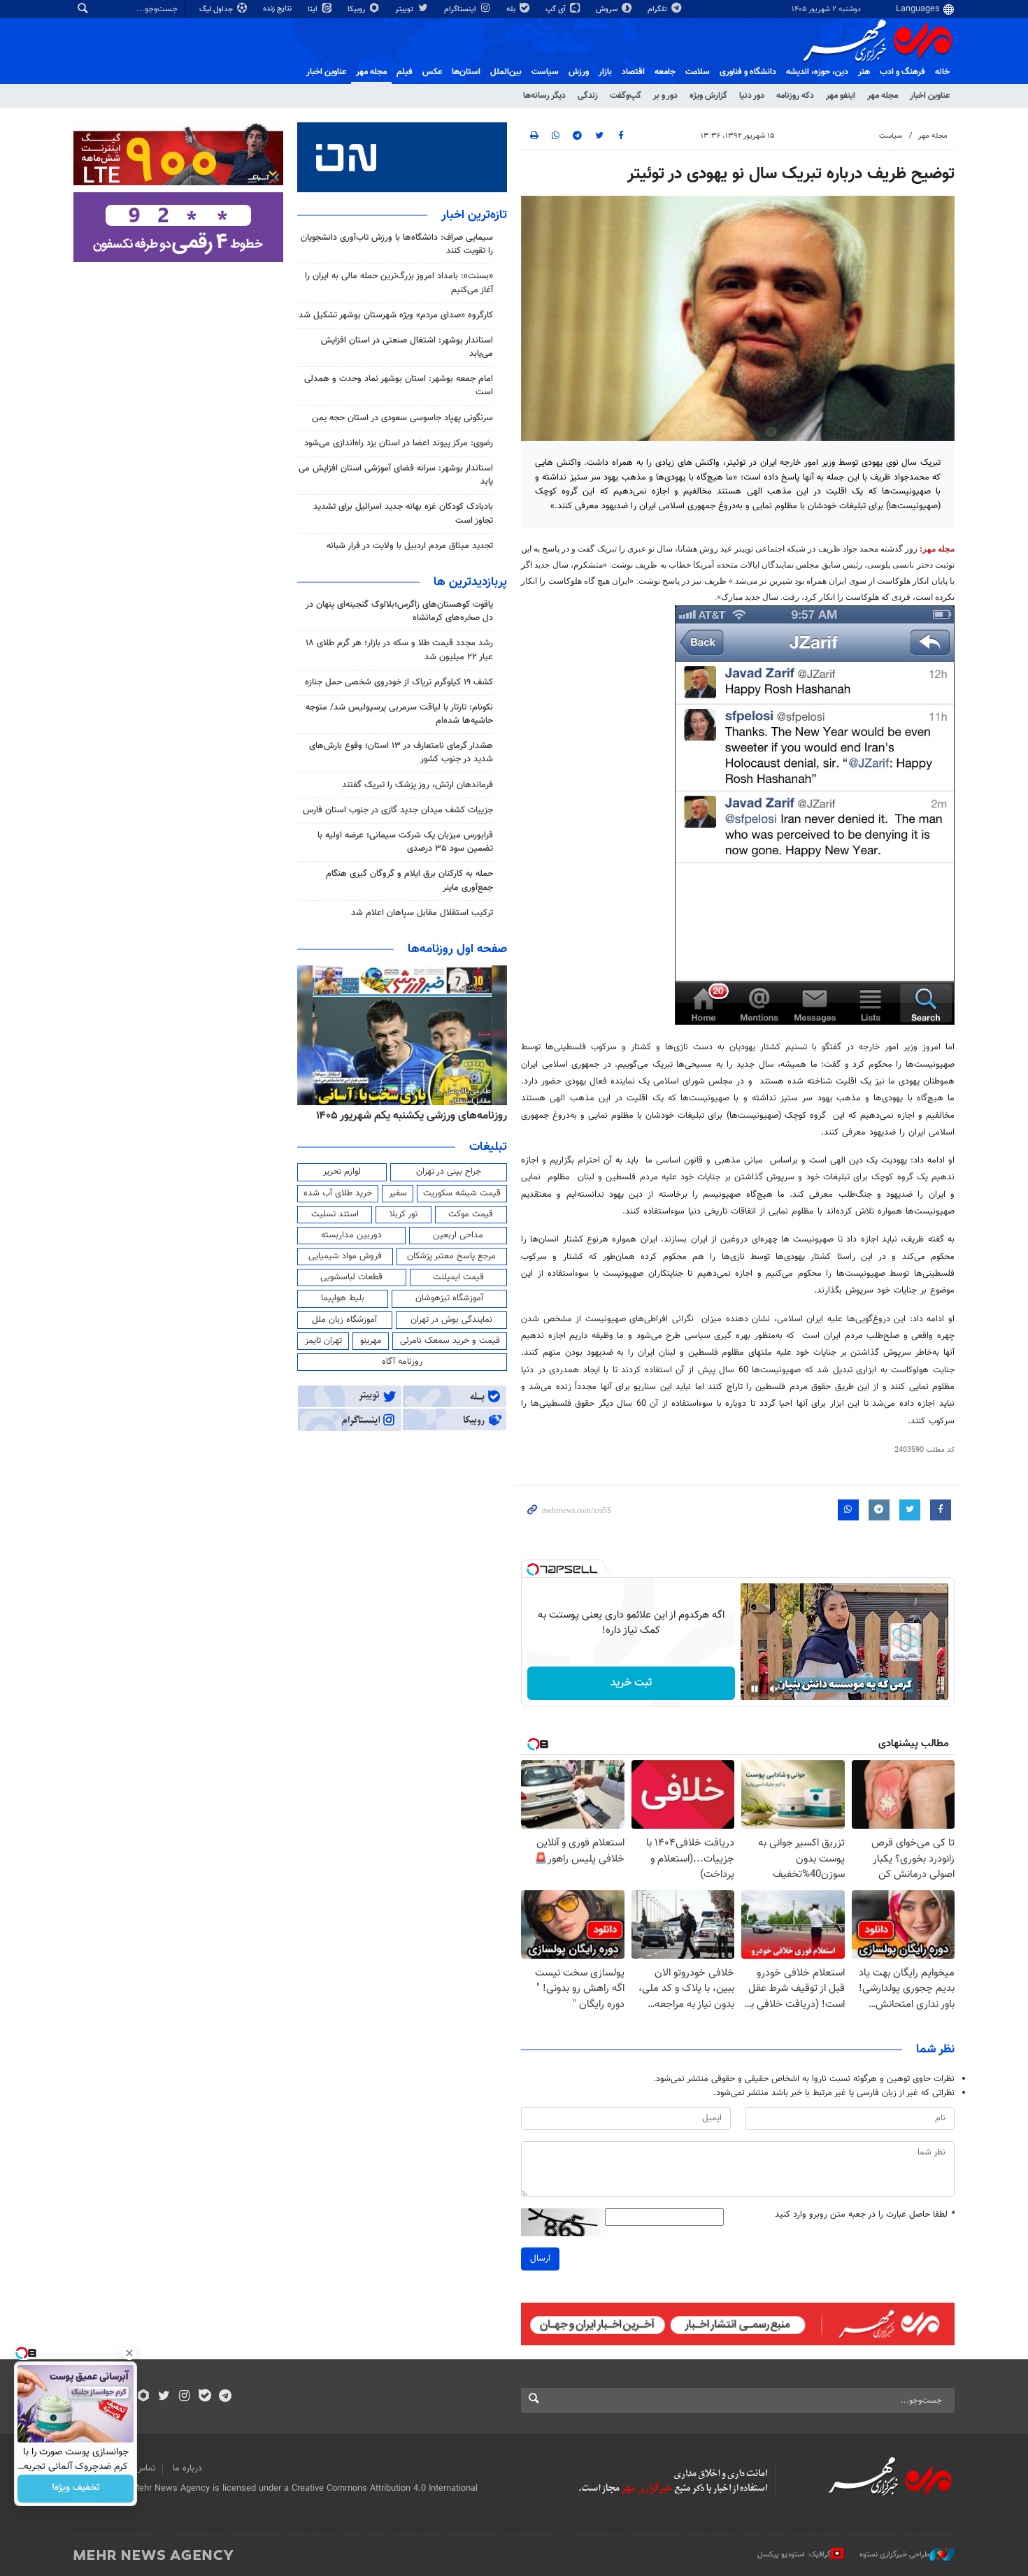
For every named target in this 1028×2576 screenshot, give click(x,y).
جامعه (665, 72)
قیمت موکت (471, 1214)
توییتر (405, 9)
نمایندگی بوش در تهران (451, 1320)
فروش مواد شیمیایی (345, 1256)
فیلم (405, 72)
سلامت (698, 72)
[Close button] (129, 2353)
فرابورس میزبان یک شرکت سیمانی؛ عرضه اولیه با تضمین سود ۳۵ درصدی (405, 842)
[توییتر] (164, 2397)
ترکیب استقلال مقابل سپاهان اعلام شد (422, 913)
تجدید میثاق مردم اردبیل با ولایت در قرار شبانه (410, 546)
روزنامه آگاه (402, 1362)
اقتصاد (633, 72)
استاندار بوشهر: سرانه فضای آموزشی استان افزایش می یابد (396, 475)
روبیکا (357, 9)
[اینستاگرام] (184, 2397)
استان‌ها (466, 72)
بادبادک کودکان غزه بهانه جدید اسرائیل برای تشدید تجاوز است (403, 513)
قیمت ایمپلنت (458, 1277)
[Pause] (755, 1689)
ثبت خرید (631, 1683)
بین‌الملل (506, 72)
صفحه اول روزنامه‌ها (457, 949)
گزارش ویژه (708, 96)
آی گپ (557, 9)
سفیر (398, 1193)
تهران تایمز (323, 1341)
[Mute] (774, 1689)
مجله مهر (371, 72)
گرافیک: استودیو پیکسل (794, 2555)
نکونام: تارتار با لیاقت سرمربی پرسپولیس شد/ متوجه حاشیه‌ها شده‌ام (399, 714)
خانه (942, 72)
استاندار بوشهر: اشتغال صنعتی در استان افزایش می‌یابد (407, 347)
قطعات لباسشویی (351, 1277)
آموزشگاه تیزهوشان (449, 1298)
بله (512, 9)
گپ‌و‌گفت (626, 96)
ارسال (540, 2259)
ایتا (314, 9)
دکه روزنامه (795, 96)
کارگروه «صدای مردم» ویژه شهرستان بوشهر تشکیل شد (396, 315)
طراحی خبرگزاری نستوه (894, 2555)
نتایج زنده (278, 9)
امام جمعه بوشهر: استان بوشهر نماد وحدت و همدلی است (399, 386)
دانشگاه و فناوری (748, 72)
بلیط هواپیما (343, 1298)
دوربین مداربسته (351, 1235)
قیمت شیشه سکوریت (462, 1193)
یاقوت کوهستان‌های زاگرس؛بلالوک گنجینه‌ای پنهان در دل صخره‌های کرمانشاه (399, 611)
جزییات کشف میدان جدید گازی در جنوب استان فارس (398, 810)
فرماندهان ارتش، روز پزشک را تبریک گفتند (417, 785)
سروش (608, 9)
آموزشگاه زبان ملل (344, 1320)
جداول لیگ (217, 9)
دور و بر (665, 96)
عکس (432, 72)
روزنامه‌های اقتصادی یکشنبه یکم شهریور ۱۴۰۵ (407, 1116)
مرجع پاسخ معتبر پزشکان (451, 1256)
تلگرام (658, 9)
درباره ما (187, 2468)
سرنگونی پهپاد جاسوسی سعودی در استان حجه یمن (402, 418)
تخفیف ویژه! (76, 2489)
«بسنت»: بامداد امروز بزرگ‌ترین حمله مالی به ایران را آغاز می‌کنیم (399, 283)
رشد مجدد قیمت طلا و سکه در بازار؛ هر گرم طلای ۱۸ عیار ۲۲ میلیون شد (399, 650)
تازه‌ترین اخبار (474, 215)
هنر (864, 72)
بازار (605, 72)
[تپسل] (533, 1569)
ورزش (579, 72)
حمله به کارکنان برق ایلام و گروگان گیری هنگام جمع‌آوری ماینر (409, 880)
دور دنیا (752, 96)
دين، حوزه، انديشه (817, 72)
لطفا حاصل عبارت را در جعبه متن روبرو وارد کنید (865, 2215)
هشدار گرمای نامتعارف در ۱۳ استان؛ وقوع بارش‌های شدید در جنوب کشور (401, 753)
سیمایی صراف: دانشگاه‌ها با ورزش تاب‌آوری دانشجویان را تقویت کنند (397, 244)
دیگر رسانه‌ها (544, 96)
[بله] (205, 2397)
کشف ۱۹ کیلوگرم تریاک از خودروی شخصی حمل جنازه (399, 682)
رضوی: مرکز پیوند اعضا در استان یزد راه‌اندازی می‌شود (399, 443)
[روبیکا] (144, 2397)
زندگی (588, 96)
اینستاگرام (461, 9)
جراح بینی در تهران (449, 1172)
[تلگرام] (225, 2397)
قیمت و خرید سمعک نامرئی (450, 1341)
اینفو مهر (841, 96)
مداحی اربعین (458, 1235)
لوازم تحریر (342, 1172)
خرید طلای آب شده (338, 1193)
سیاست (545, 72)
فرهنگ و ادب (902, 72)
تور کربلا (404, 1214)
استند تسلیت (335, 1214)
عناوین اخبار (930, 96)
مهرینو (371, 1341)
